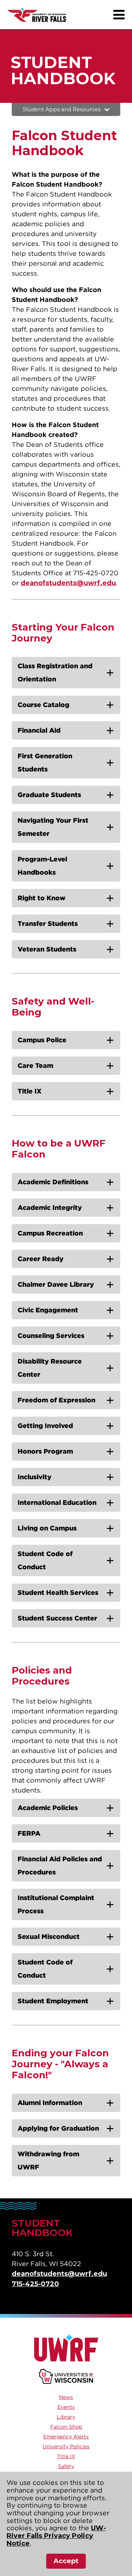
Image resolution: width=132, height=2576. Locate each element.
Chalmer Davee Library (56, 1284)
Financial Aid (39, 730)
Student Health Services (58, 1592)
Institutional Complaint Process (56, 1904)
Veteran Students (47, 949)
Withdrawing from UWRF (48, 2160)
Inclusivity (34, 1477)
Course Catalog (43, 705)
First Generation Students (45, 762)
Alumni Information (50, 2103)
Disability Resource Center (50, 1368)
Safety (66, 2466)
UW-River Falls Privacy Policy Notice (56, 2536)
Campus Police (42, 1040)
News (66, 2397)
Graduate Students (49, 795)
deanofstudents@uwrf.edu (68, 583)
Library (66, 2417)
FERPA (29, 1833)
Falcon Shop (66, 2427)
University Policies (66, 2446)
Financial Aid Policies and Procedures (60, 1865)
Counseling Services (51, 1336)
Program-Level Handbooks (42, 866)
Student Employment (53, 2001)
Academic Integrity (50, 1207)
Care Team (35, 1065)
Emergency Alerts (66, 2437)
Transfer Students (48, 924)
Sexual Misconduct (49, 1936)
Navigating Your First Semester (53, 827)
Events (66, 2407)
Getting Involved (45, 1426)
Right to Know (42, 898)
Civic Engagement (48, 1310)
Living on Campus (47, 1528)
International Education (57, 1502)
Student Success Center (57, 1618)
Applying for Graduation (58, 2128)
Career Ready (41, 1259)
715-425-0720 (35, 2284)
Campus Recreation (50, 1233)
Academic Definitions (53, 1182)
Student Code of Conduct (45, 1560)
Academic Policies (48, 1808)
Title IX (30, 1091)
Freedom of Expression (56, 1400)
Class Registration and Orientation (55, 672)
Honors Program (45, 1451)
